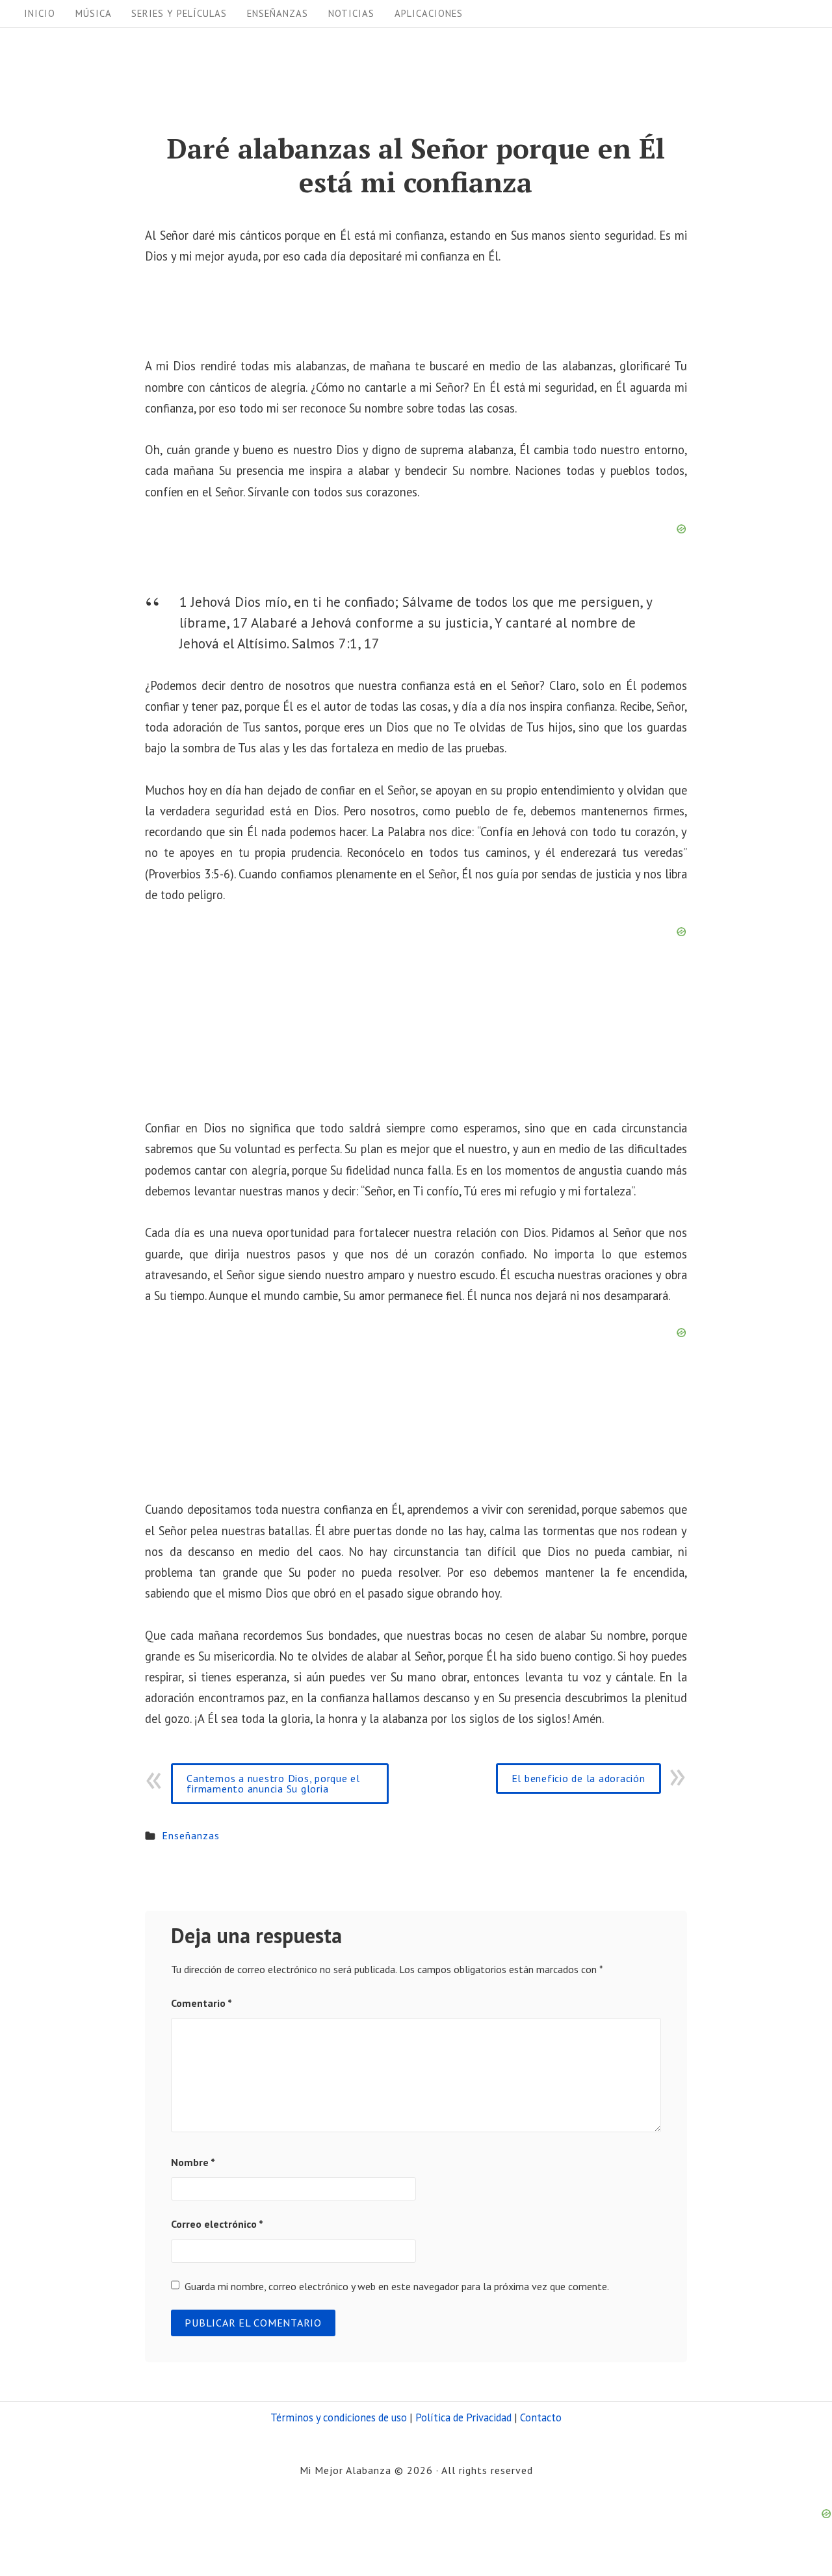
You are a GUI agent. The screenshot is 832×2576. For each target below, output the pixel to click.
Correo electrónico (217, 2224)
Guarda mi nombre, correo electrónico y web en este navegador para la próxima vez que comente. (397, 2286)
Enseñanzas (278, 13)
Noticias (351, 13)
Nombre (193, 2162)
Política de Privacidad (463, 2417)
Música (94, 13)
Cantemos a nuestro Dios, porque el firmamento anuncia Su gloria (273, 1783)
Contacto (541, 2417)
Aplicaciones (429, 13)
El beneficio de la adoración (578, 1778)
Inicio (40, 13)
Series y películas (179, 13)
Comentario (201, 2003)
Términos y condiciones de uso (339, 2417)
